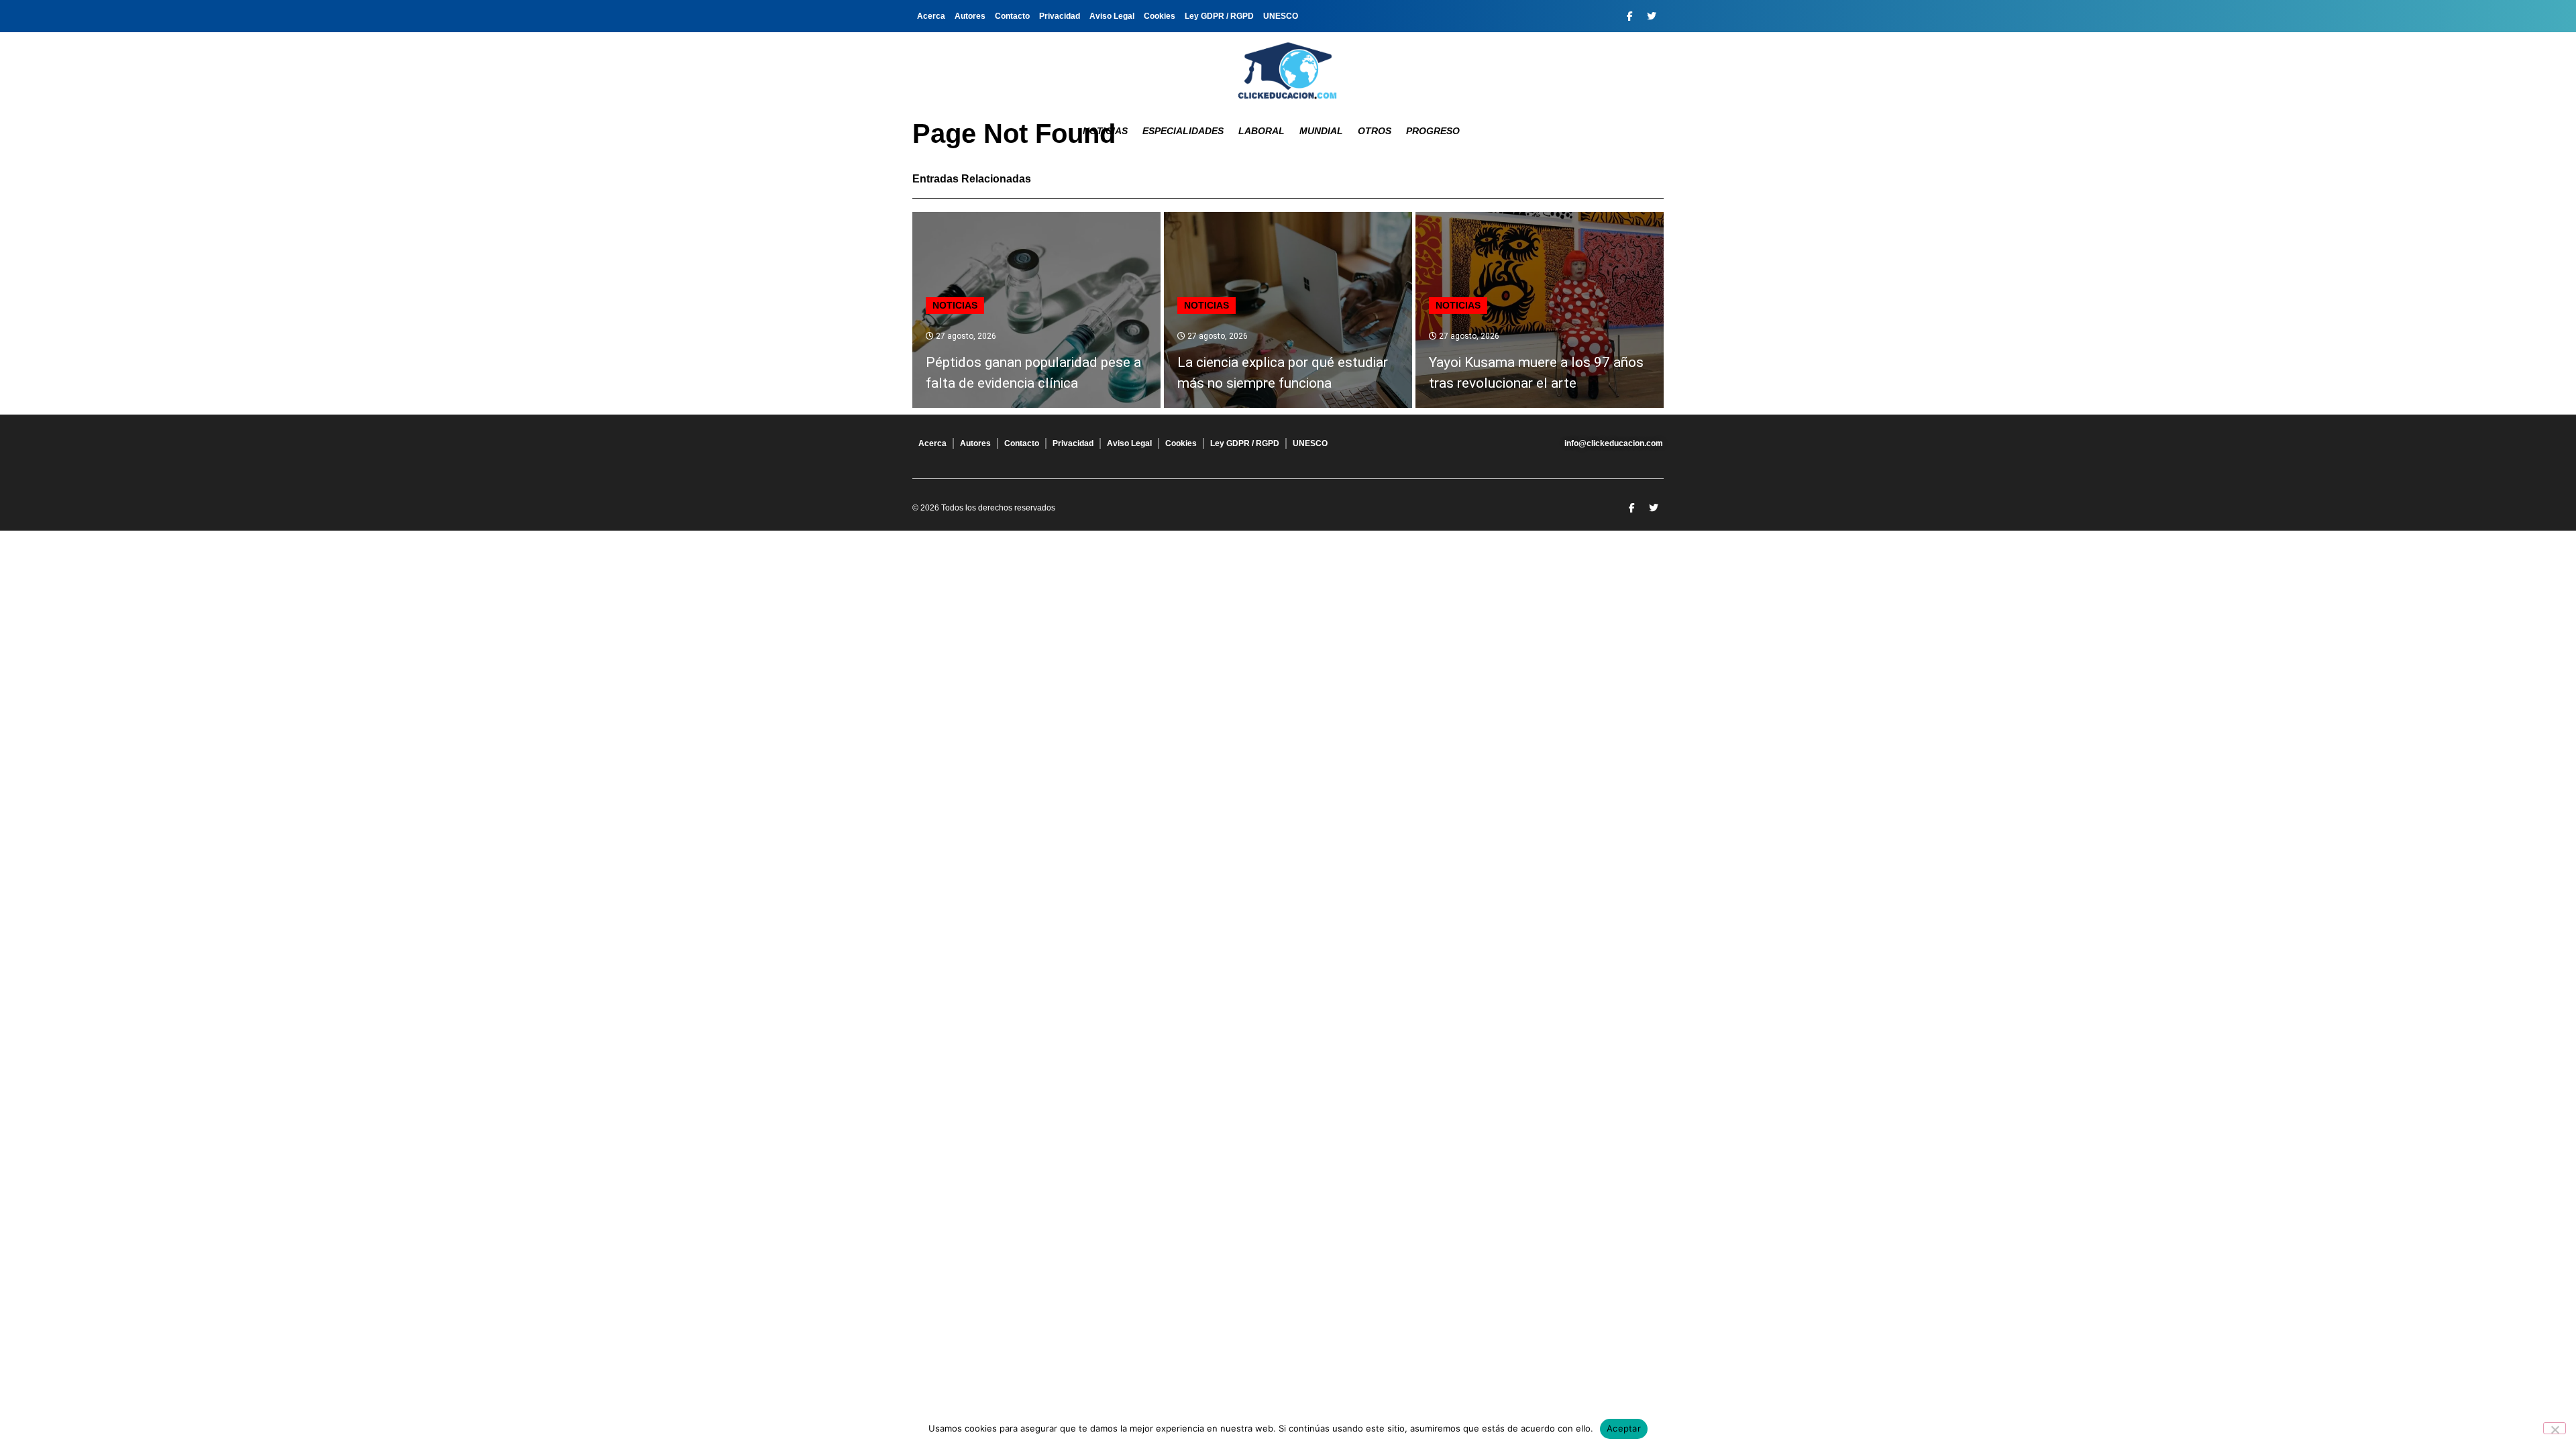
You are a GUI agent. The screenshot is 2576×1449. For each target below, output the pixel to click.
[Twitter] (1652, 16)
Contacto (1012, 16)
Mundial (1321, 131)
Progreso (1433, 131)
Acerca (931, 16)
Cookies (1160, 16)
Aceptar (1624, 1428)
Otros (1375, 131)
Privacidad (1060, 16)
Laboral (1262, 131)
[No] (2555, 1428)
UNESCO (1281, 16)
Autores (970, 16)
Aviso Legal (1112, 16)
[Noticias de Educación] (1288, 70)
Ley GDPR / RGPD (1219, 16)
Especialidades (1183, 131)
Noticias (1105, 131)
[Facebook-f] (1629, 16)
